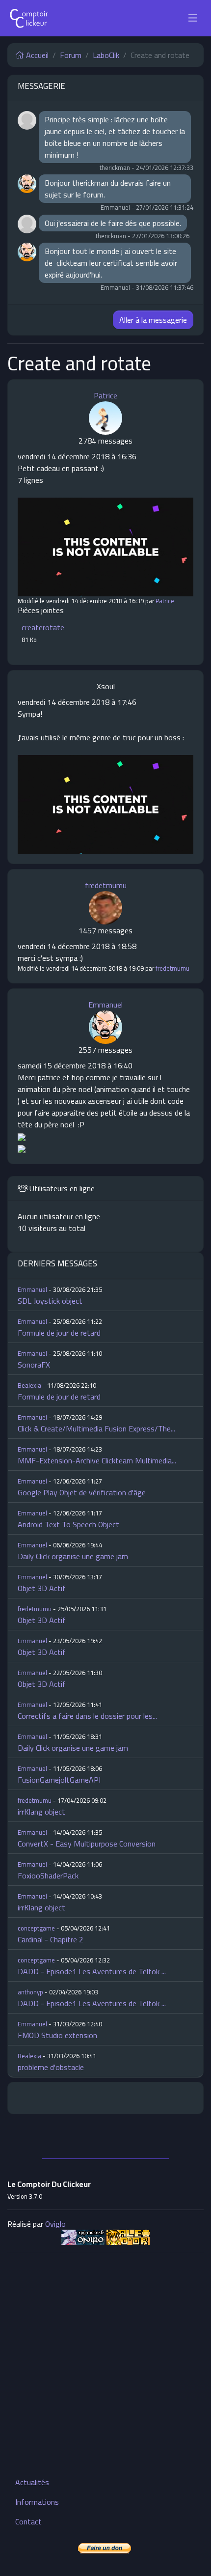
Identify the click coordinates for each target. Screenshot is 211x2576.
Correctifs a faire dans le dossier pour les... (87, 1716)
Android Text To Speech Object (68, 1524)
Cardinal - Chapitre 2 (51, 1939)
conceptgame (36, 1928)
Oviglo (55, 2224)
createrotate (43, 627)
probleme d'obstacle (51, 2067)
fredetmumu (106, 885)
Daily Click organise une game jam (73, 1556)
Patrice (105, 395)
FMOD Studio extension (57, 2035)
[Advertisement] (105, 2367)
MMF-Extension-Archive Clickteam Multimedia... (97, 1460)
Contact (28, 2521)
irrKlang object (41, 1812)
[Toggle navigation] (193, 18)
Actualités (32, 2482)
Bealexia (29, 1385)
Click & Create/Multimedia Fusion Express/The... (96, 1428)
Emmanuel (105, 1005)
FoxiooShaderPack (48, 1876)
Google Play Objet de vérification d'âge (82, 1492)
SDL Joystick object (50, 1301)
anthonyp (30, 1992)
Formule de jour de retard (59, 1333)
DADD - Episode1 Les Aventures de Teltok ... (92, 1971)
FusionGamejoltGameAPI (59, 1780)
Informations (37, 2502)
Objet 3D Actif (42, 1588)
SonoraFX (34, 1365)
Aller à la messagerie (153, 320)
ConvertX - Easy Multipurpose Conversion (87, 1844)
